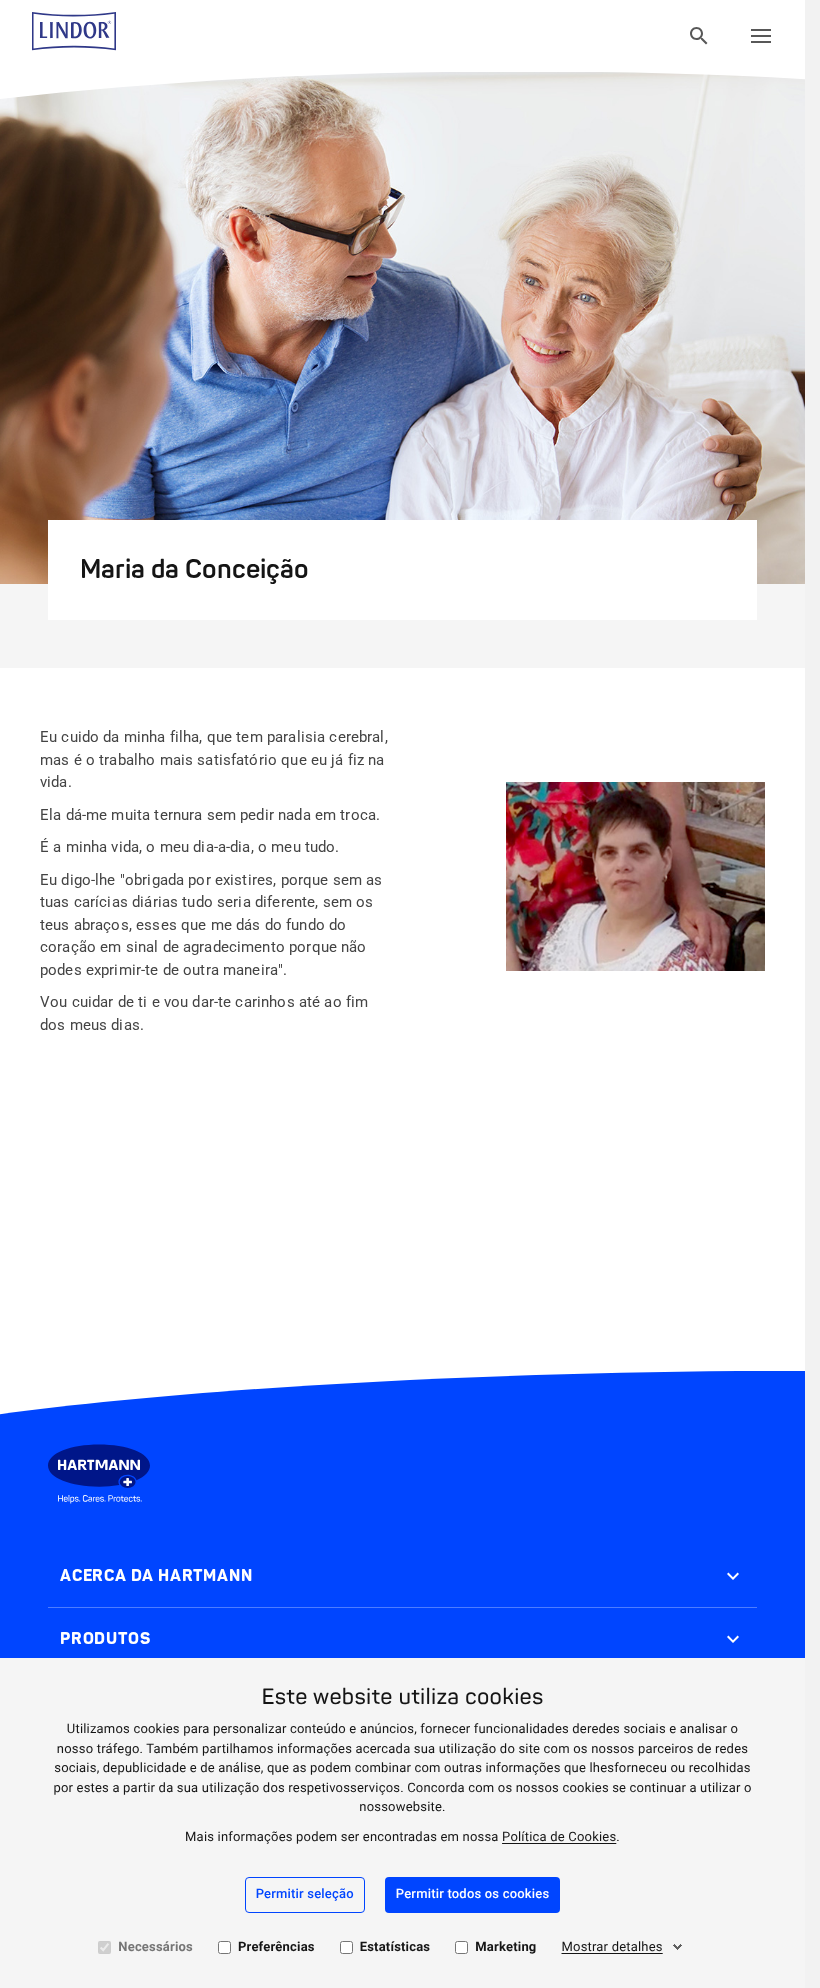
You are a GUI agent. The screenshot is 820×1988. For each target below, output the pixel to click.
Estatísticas (395, 1947)
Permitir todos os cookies (473, 1894)
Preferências (276, 1947)
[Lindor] (74, 36)
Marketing (505, 1947)
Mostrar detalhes (612, 1947)
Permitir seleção (305, 1894)
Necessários (155, 1947)
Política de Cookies (559, 1837)
